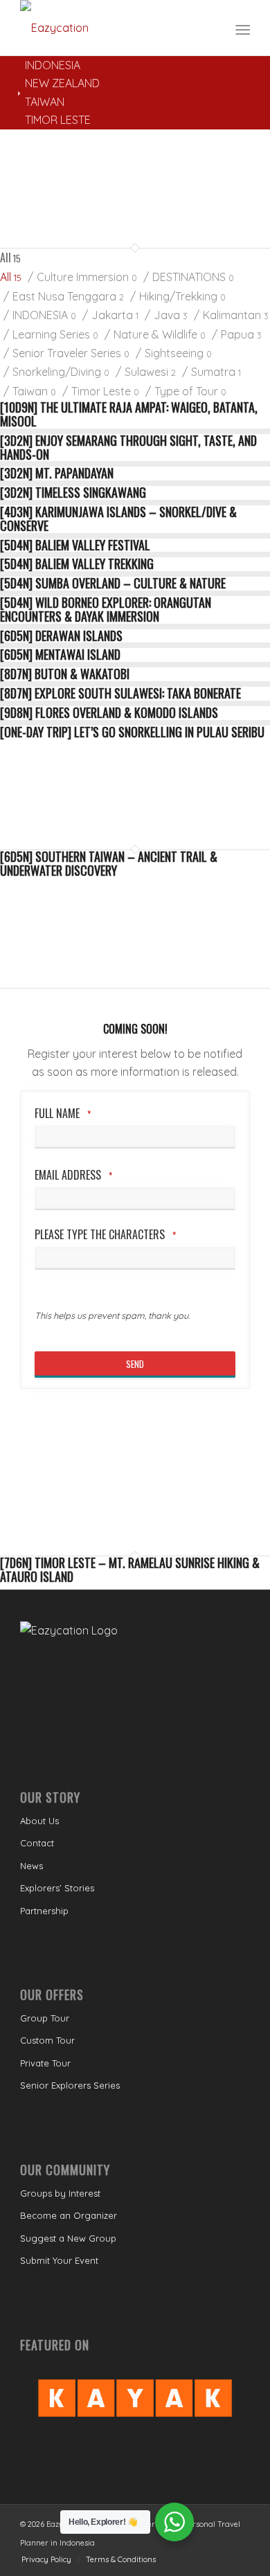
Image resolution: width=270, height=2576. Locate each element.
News (31, 1866)
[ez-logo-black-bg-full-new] (112, 28)
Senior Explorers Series (70, 2085)
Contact (37, 1843)
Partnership (44, 1911)
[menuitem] (241, 28)
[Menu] (241, 28)
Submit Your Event (59, 2260)
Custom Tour (47, 2040)
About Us (39, 1821)
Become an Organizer (69, 2215)
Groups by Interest (60, 2193)
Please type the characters (105, 1235)
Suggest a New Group (68, 2238)
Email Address (73, 1175)
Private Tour (45, 2063)
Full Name (63, 1114)
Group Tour (45, 2018)
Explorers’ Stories (57, 1888)
